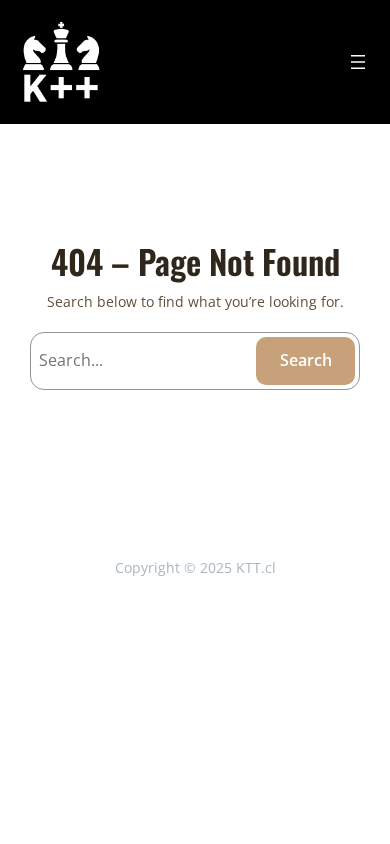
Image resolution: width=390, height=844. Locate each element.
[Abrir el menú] (358, 62)
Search (306, 360)
